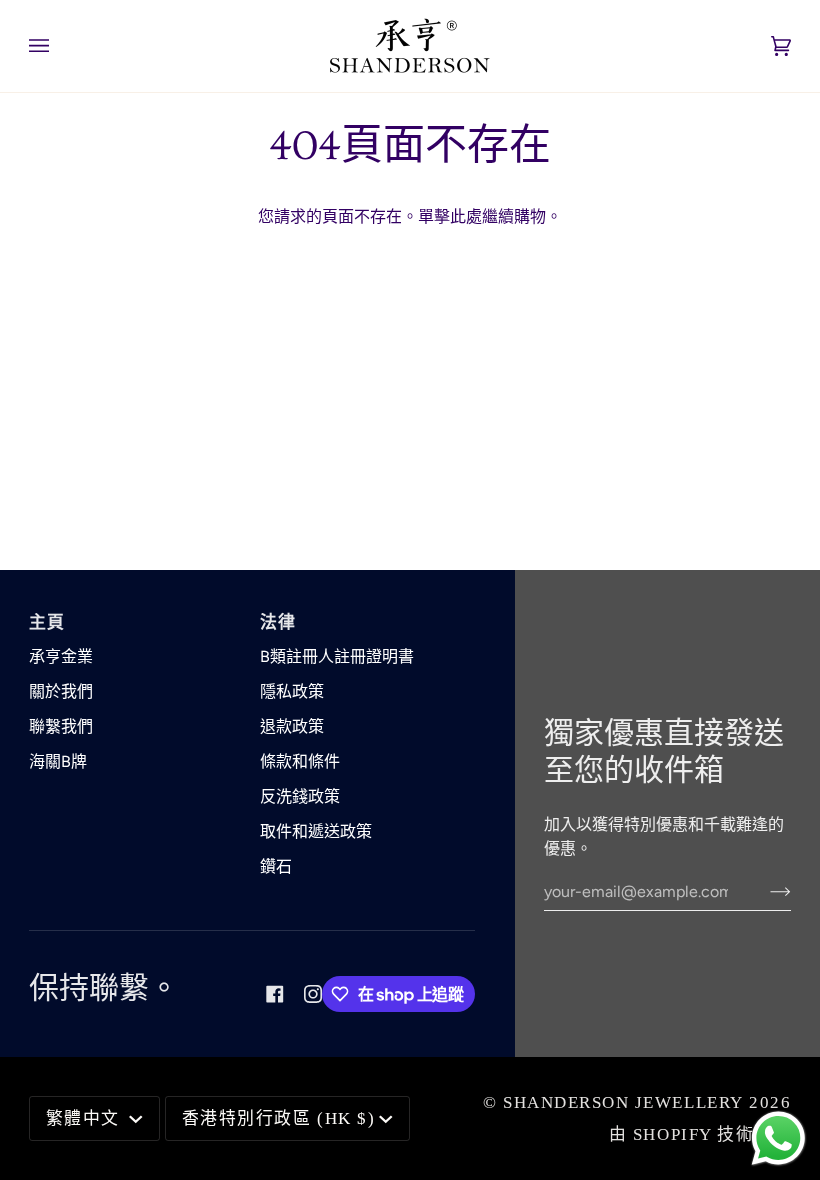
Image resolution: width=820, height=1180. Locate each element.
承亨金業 (61, 656)
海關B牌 (58, 761)
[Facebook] (275, 994)
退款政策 (292, 726)
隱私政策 (292, 691)
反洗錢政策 (300, 796)
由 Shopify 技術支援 (700, 1134)
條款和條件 (300, 761)
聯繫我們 (61, 726)
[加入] (764, 891)
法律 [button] (278, 622)
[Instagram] (313, 994)
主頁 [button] (47, 622)
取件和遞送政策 (316, 831)
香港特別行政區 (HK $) (278, 1118)
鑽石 (276, 866)
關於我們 (61, 691)
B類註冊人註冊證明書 (337, 656)
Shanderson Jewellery (623, 1102)
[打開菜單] (59, 46)
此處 (466, 216)
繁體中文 (86, 1118)
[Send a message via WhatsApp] (778, 1138)
